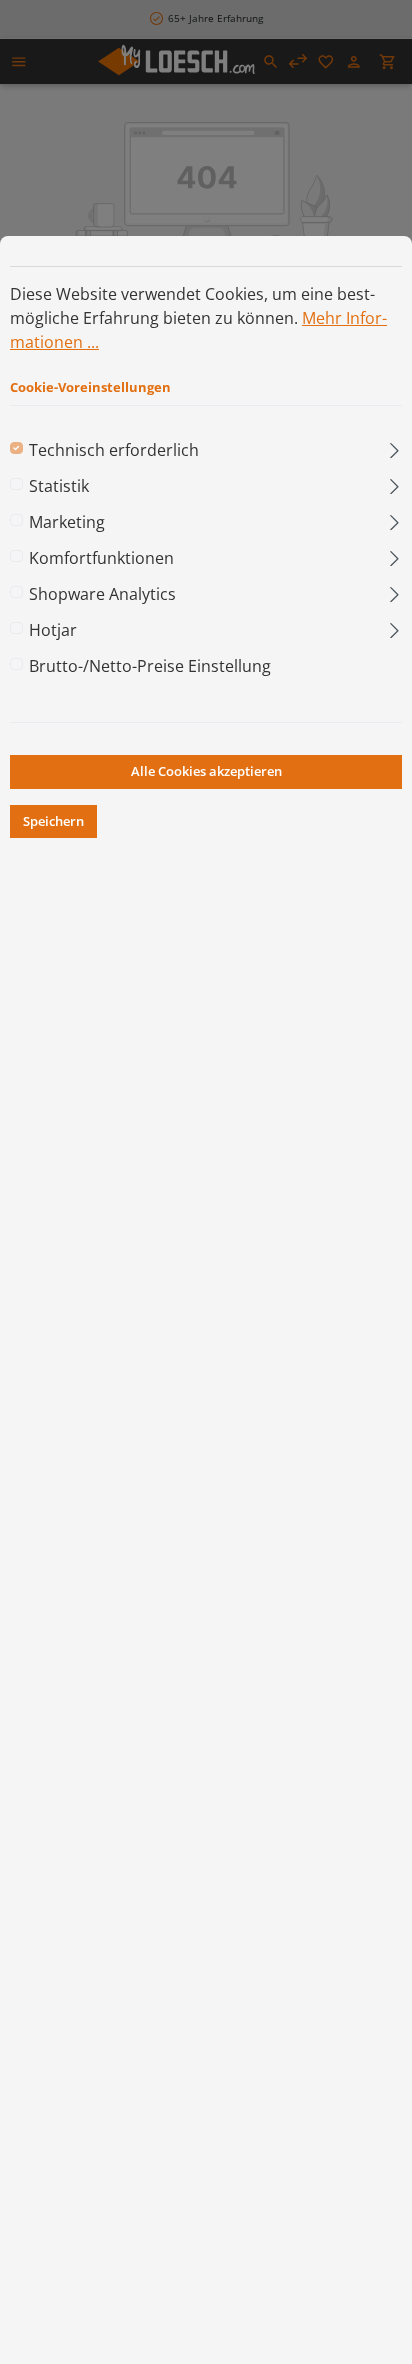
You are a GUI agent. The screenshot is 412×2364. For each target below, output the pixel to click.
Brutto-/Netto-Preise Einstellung (150, 666)
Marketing (67, 522)
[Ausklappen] (394, 446)
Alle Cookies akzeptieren (206, 771)
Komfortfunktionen (101, 558)
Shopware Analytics (102, 594)
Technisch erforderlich (114, 450)
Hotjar (53, 630)
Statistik (59, 486)
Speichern (53, 821)
